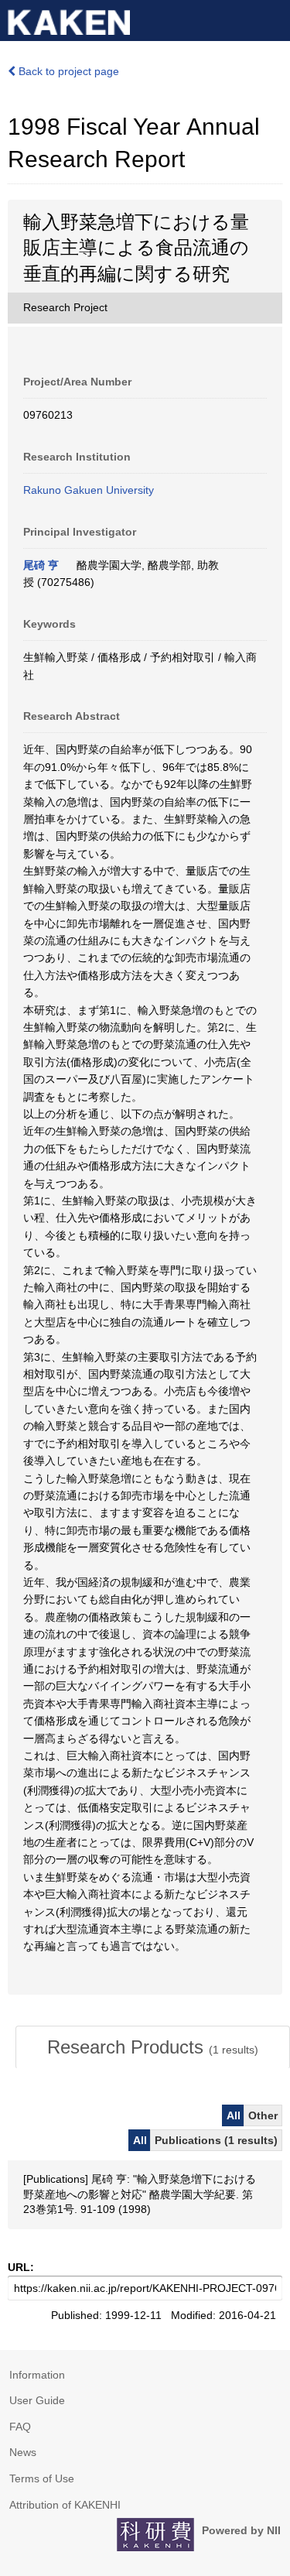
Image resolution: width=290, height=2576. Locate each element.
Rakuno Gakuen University (89, 490)
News (23, 2452)
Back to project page (67, 71)
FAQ (20, 2427)
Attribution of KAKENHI (65, 2505)
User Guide (37, 2400)
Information (37, 2375)
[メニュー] (271, 19)
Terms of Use (42, 2478)
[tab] (153, 2047)
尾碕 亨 (41, 565)
